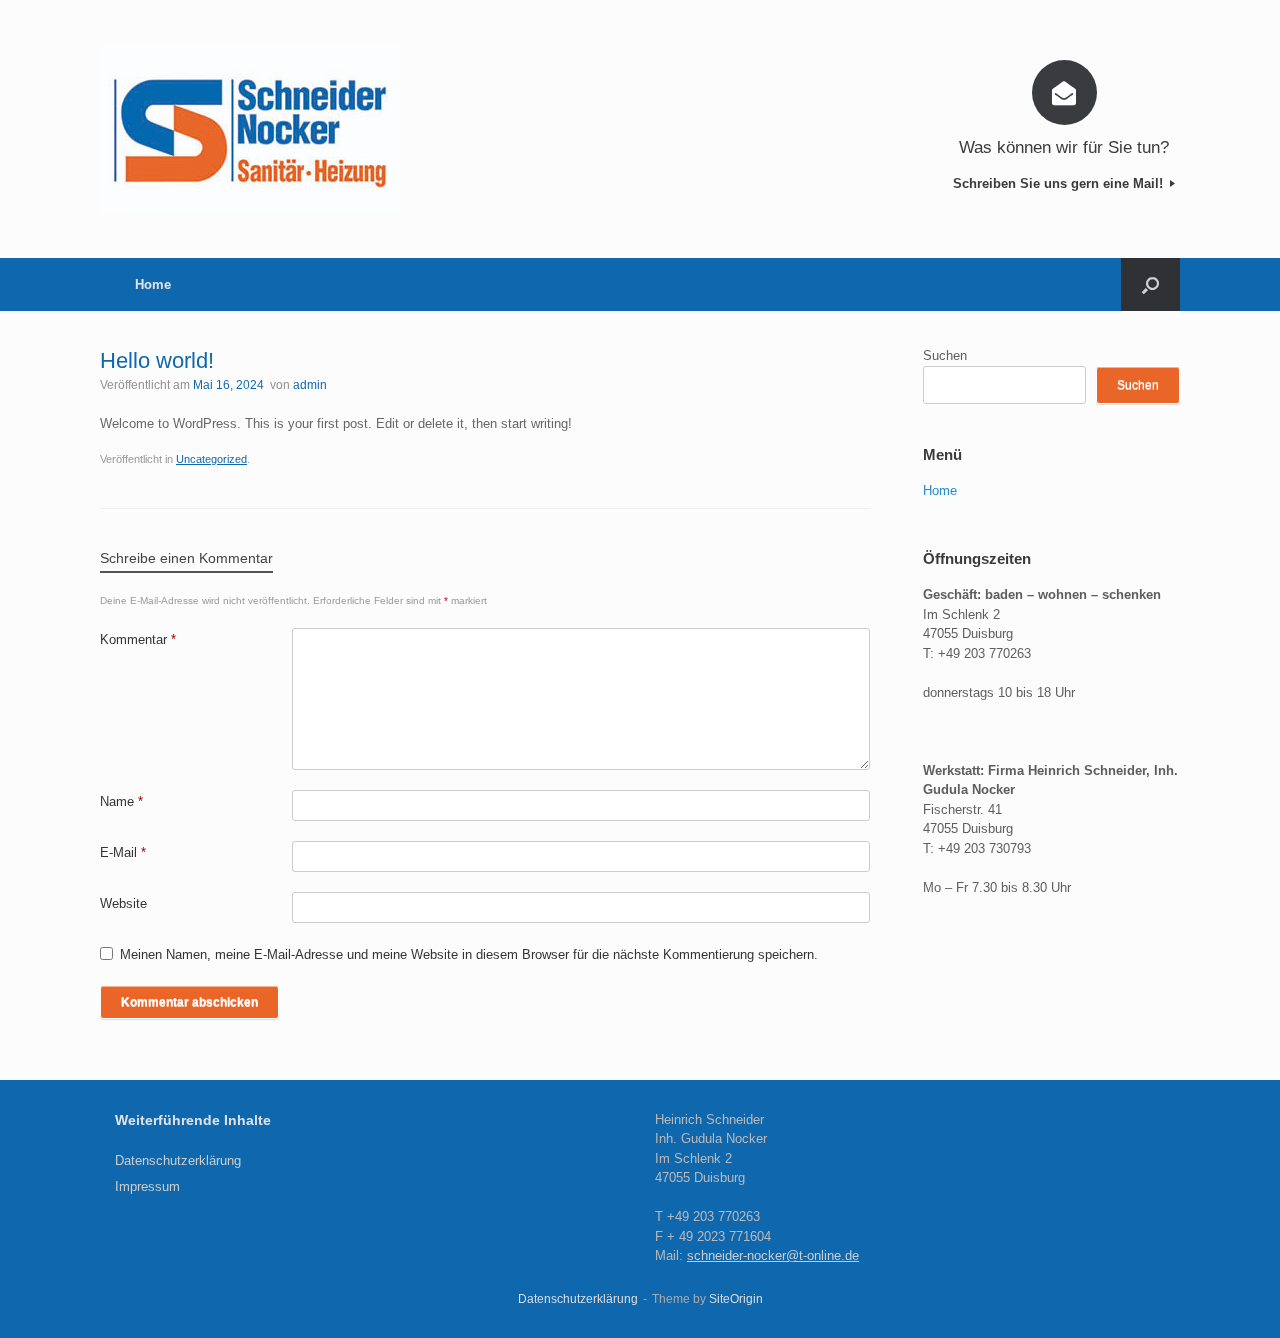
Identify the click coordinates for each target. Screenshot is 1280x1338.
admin (310, 385)
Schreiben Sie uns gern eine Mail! (1060, 183)
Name (121, 801)
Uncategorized (211, 459)
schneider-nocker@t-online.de (773, 1255)
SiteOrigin (736, 1299)
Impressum (147, 1186)
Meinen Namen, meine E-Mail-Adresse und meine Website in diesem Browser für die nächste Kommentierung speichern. (469, 954)
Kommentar (138, 639)
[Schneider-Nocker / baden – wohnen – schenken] (250, 129)
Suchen (945, 355)
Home (153, 284)
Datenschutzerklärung (178, 1160)
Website (123, 903)
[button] (1150, 284)
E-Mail (123, 852)
